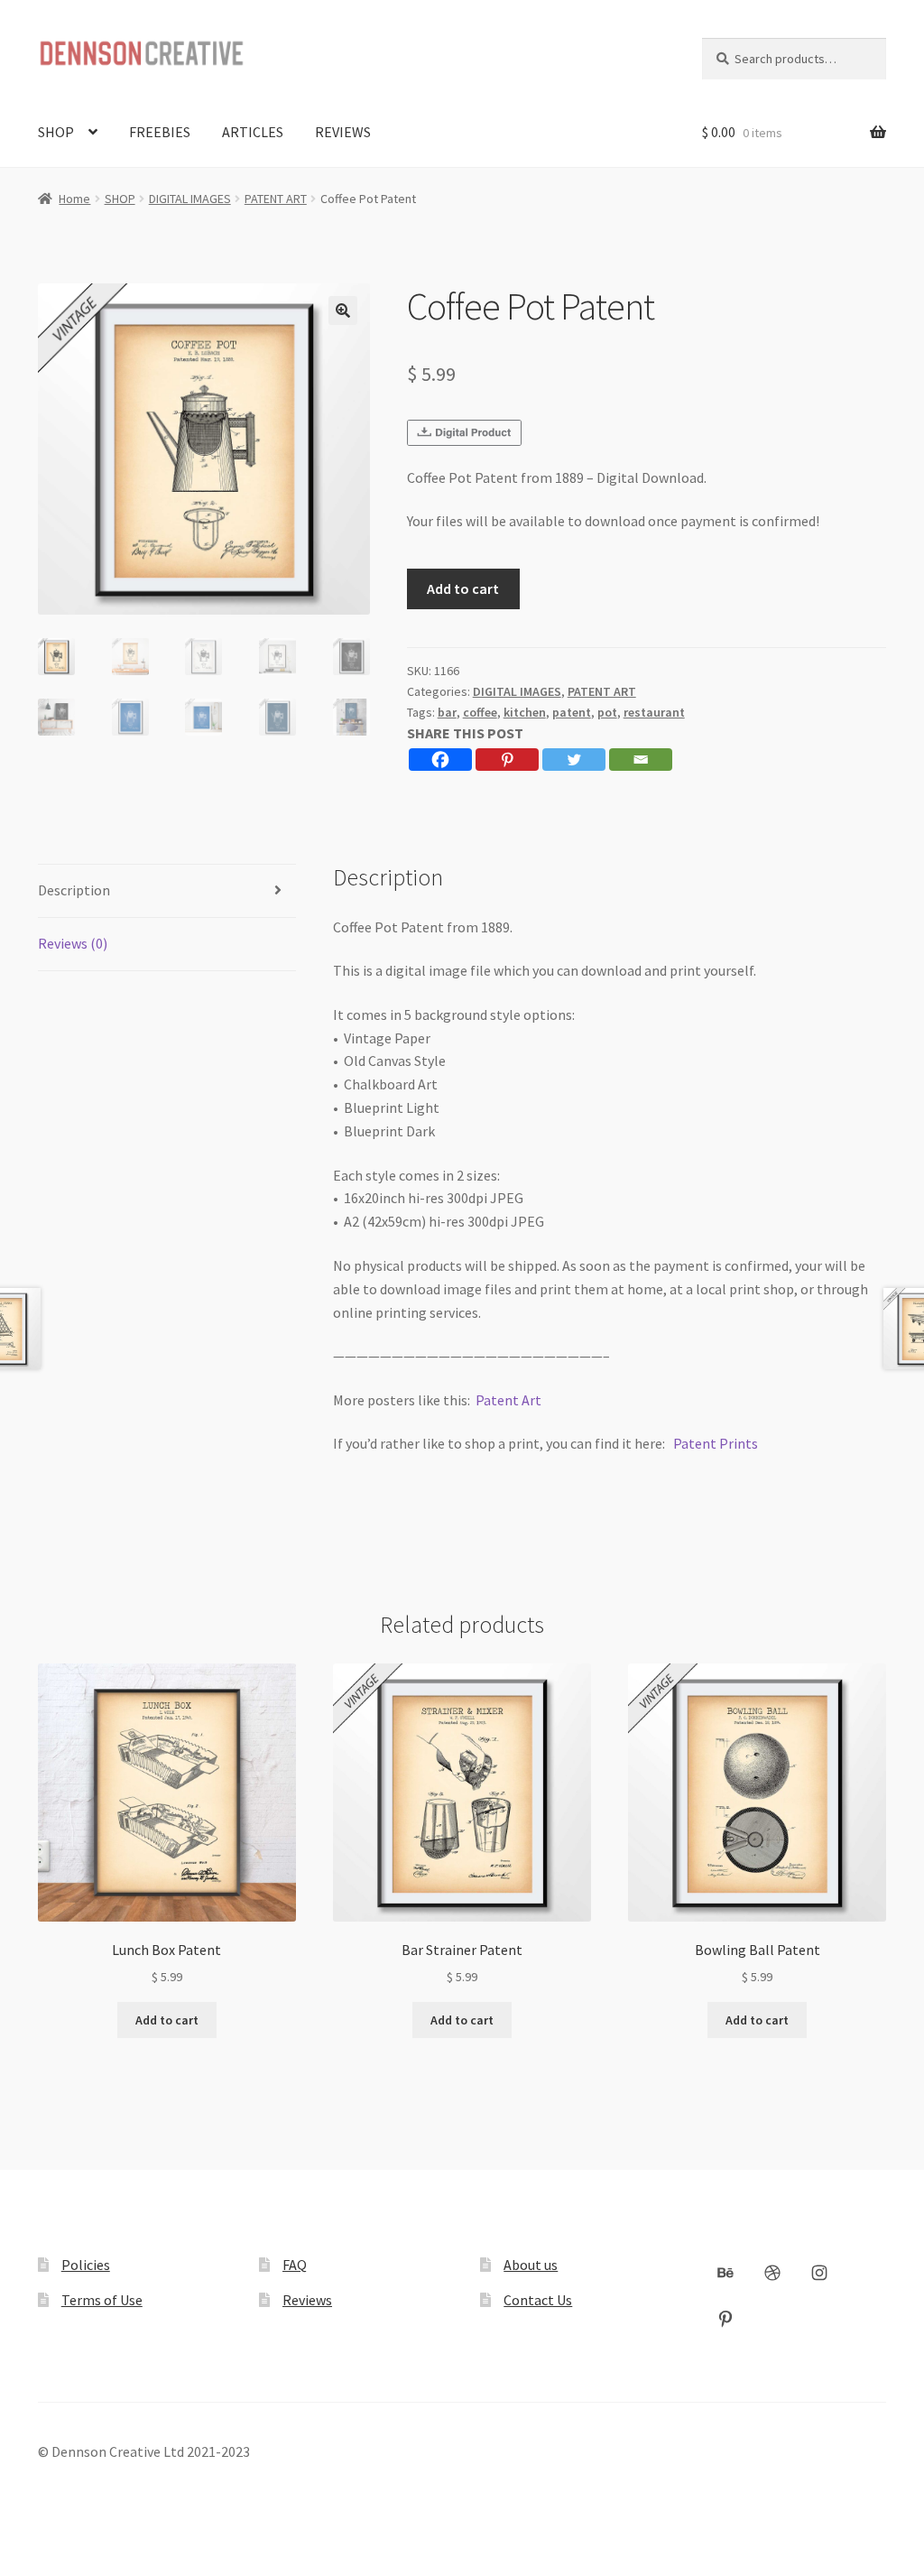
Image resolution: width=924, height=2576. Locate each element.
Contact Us (538, 2300)
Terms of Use (102, 2300)
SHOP (56, 132)
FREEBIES (160, 132)
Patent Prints (716, 1443)
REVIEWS (343, 132)
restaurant (654, 712)
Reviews (307, 2300)
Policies (86, 2265)
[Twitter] (574, 760)
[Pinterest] (507, 760)
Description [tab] (74, 890)
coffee (480, 712)
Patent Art (508, 1400)
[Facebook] (440, 760)
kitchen (525, 712)
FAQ (295, 2265)
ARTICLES (253, 132)
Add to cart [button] (167, 2020)
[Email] (641, 760)
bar (447, 712)
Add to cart (463, 588)
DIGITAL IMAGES (190, 199)
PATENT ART (276, 199)
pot (607, 712)
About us (531, 2265)
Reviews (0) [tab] (73, 943)
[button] (343, 310)
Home (74, 199)
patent (572, 712)
